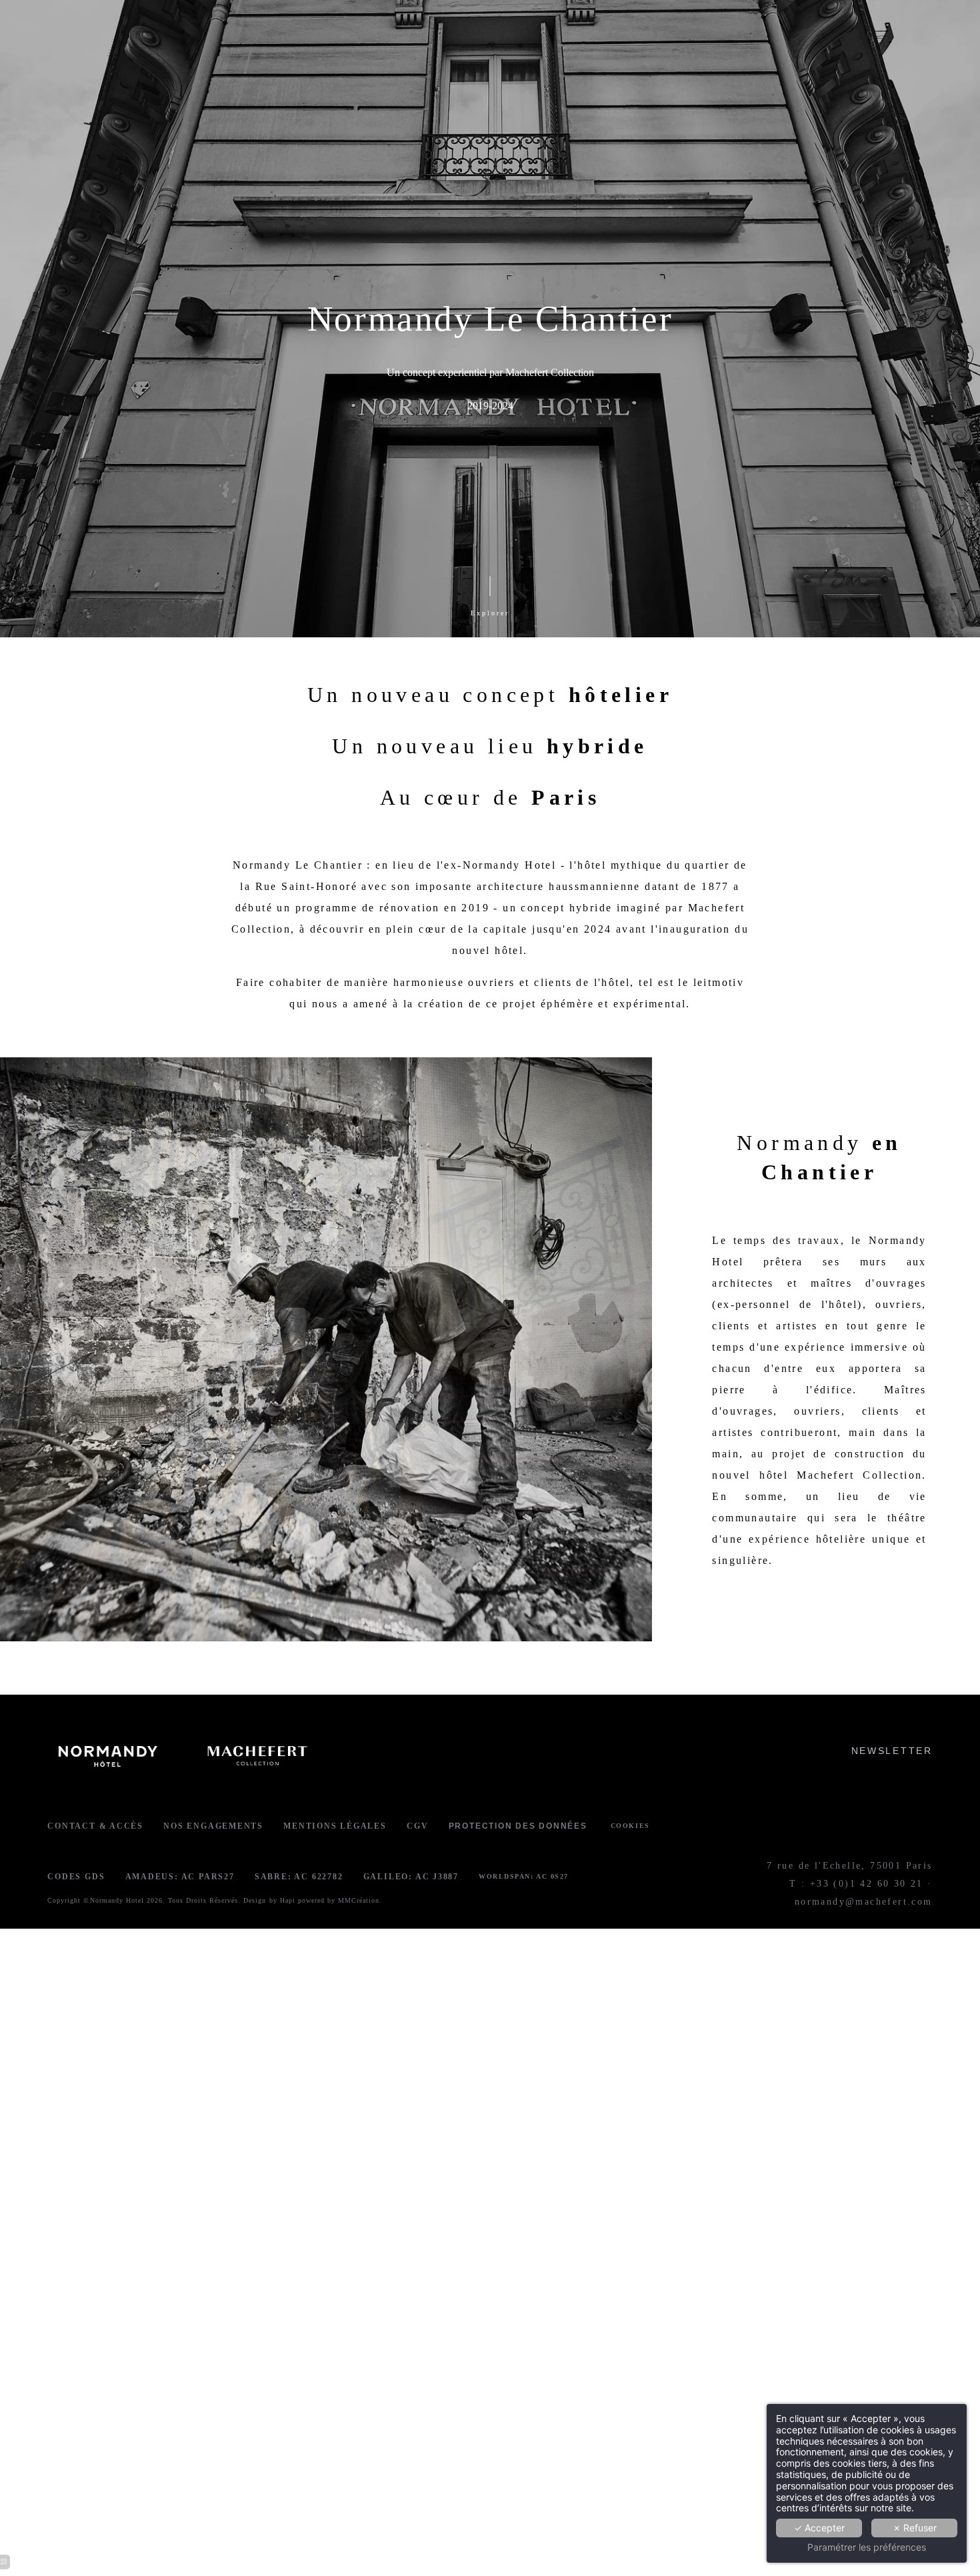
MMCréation (359, 1900)
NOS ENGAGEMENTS (213, 1826)
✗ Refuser (915, 2528)
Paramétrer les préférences (867, 2547)
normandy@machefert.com (864, 1902)
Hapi (288, 1900)
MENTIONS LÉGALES (335, 1826)
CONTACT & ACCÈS (95, 1826)
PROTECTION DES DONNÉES (518, 1826)
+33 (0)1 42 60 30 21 (867, 1884)
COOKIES (630, 1826)
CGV (417, 1826)
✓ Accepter (819, 2528)
